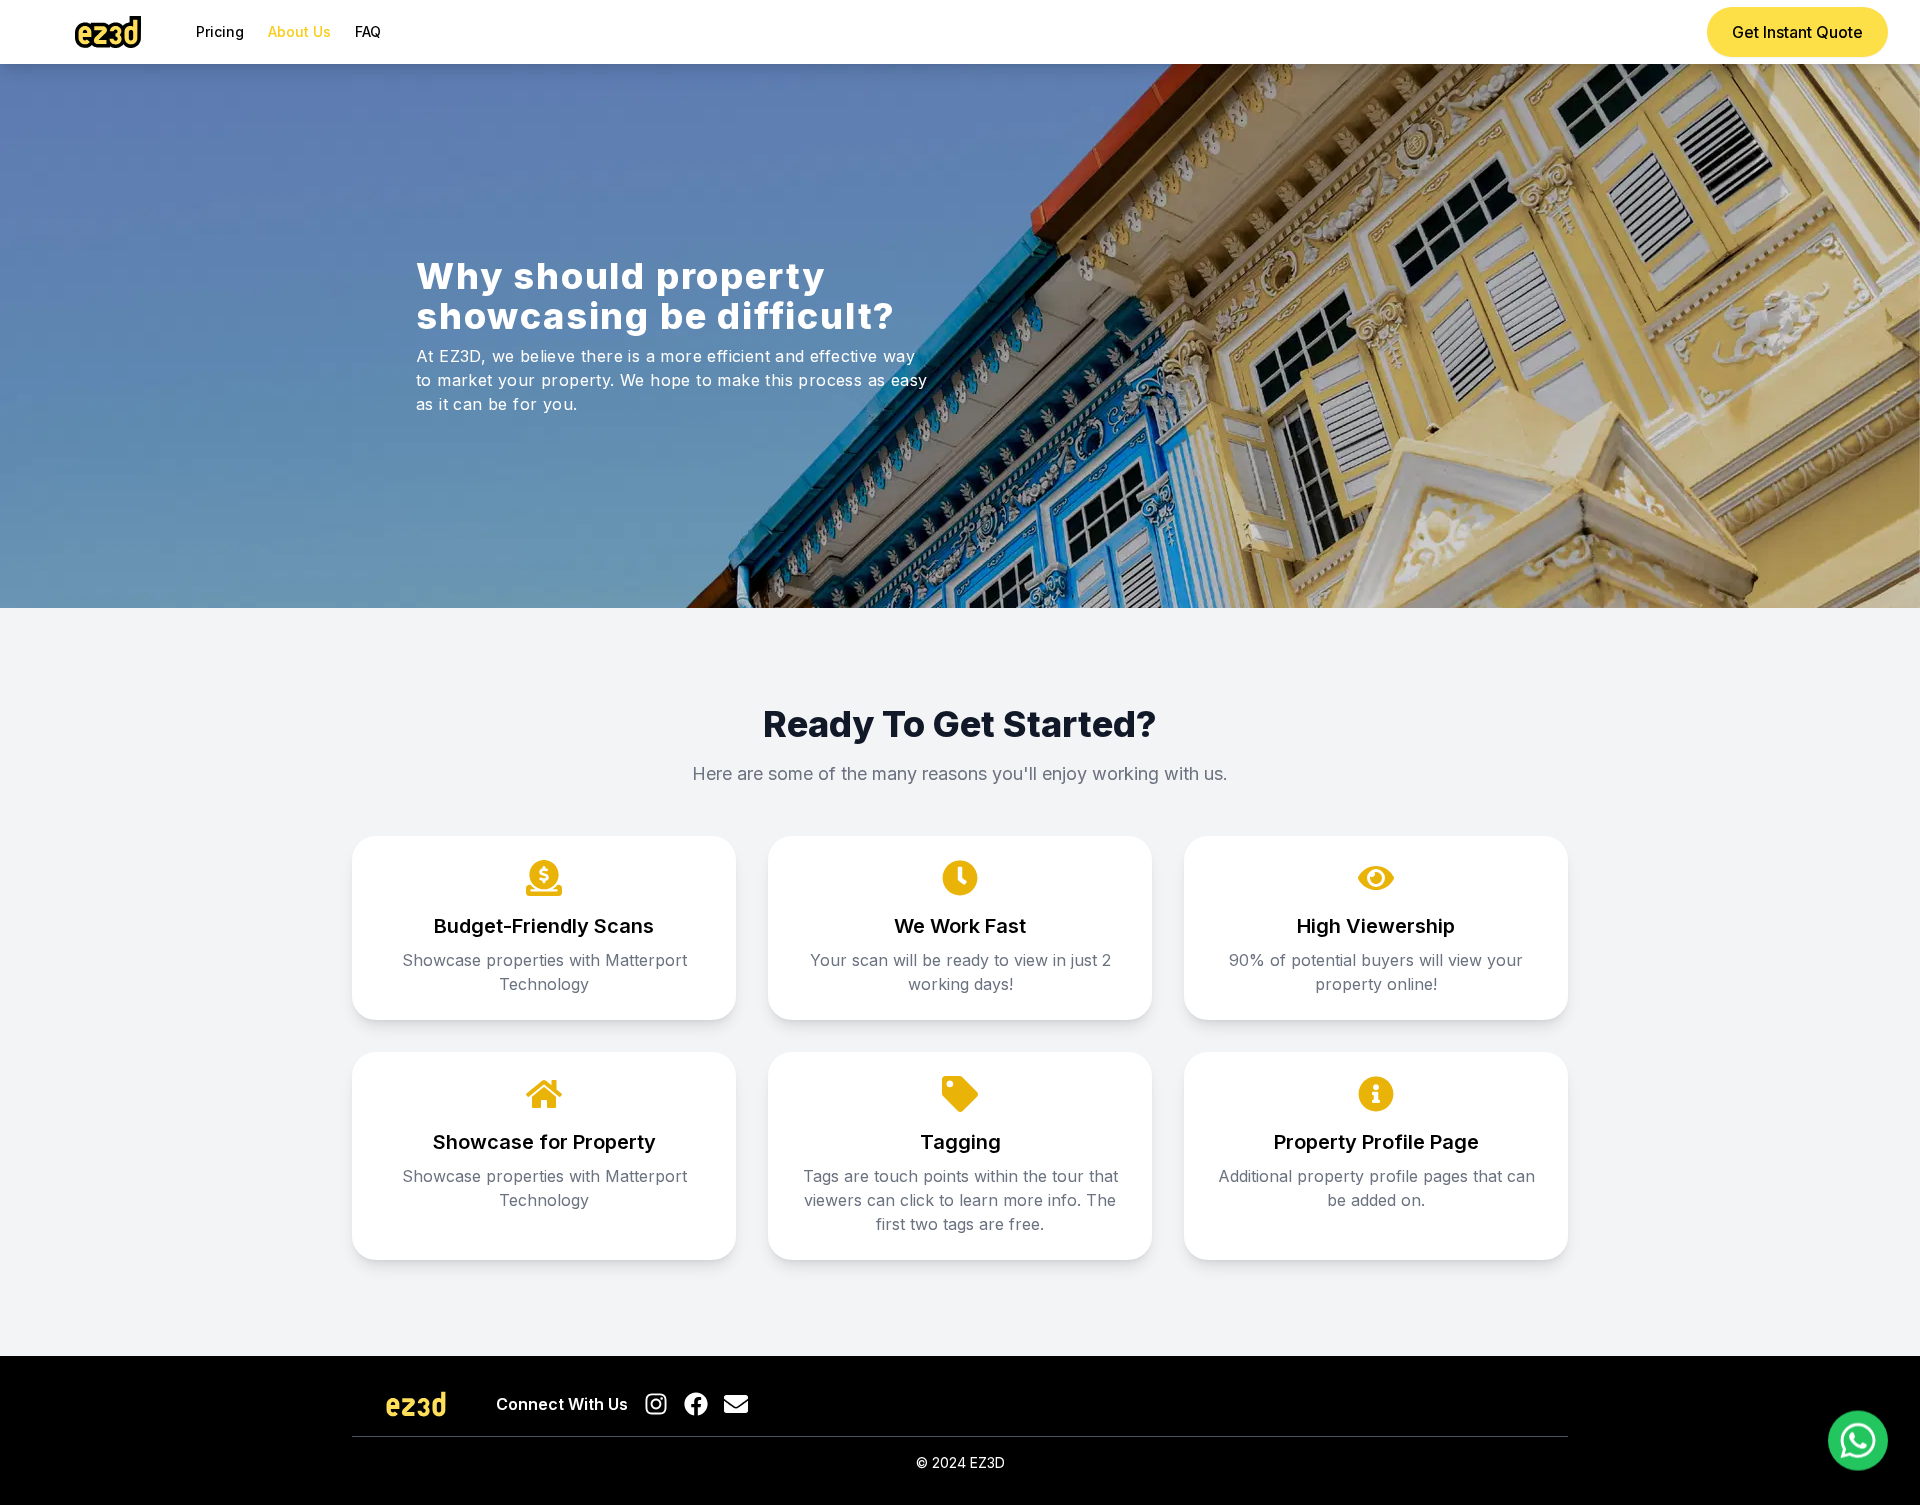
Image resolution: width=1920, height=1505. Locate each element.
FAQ (368, 31)
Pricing (220, 31)
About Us (299, 31)
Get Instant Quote (1797, 32)
